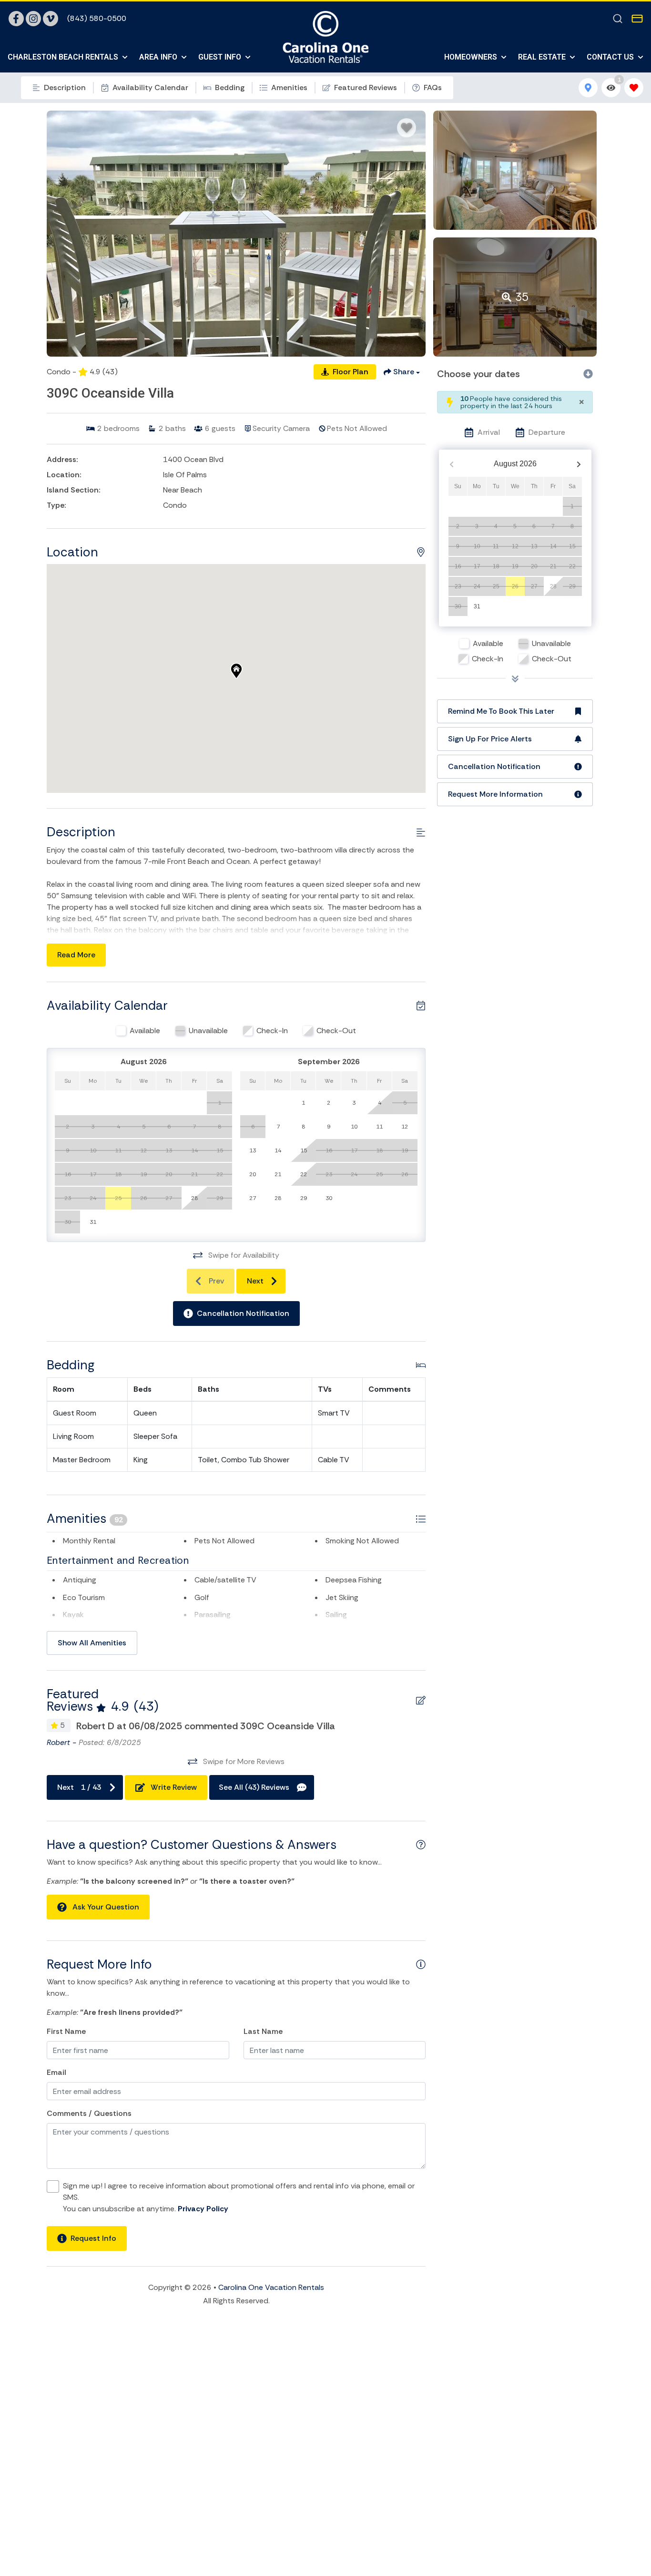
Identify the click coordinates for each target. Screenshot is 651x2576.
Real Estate (542, 57)
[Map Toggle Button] (588, 88)
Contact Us (610, 57)
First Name (66, 2031)
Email (56, 2072)
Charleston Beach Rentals (63, 57)
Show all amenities (92, 1643)
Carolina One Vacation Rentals (271, 2287)
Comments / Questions (89, 2113)
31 (477, 606)
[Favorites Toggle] (634, 88)
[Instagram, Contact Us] (33, 19)
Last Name (263, 2031)
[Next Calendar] (579, 464)
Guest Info (220, 57)
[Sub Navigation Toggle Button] (125, 57)
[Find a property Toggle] (618, 19)
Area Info (158, 57)
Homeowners (471, 57)
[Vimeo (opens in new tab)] (51, 19)
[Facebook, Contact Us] (16, 19)
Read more (76, 955)
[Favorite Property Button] (407, 128)
